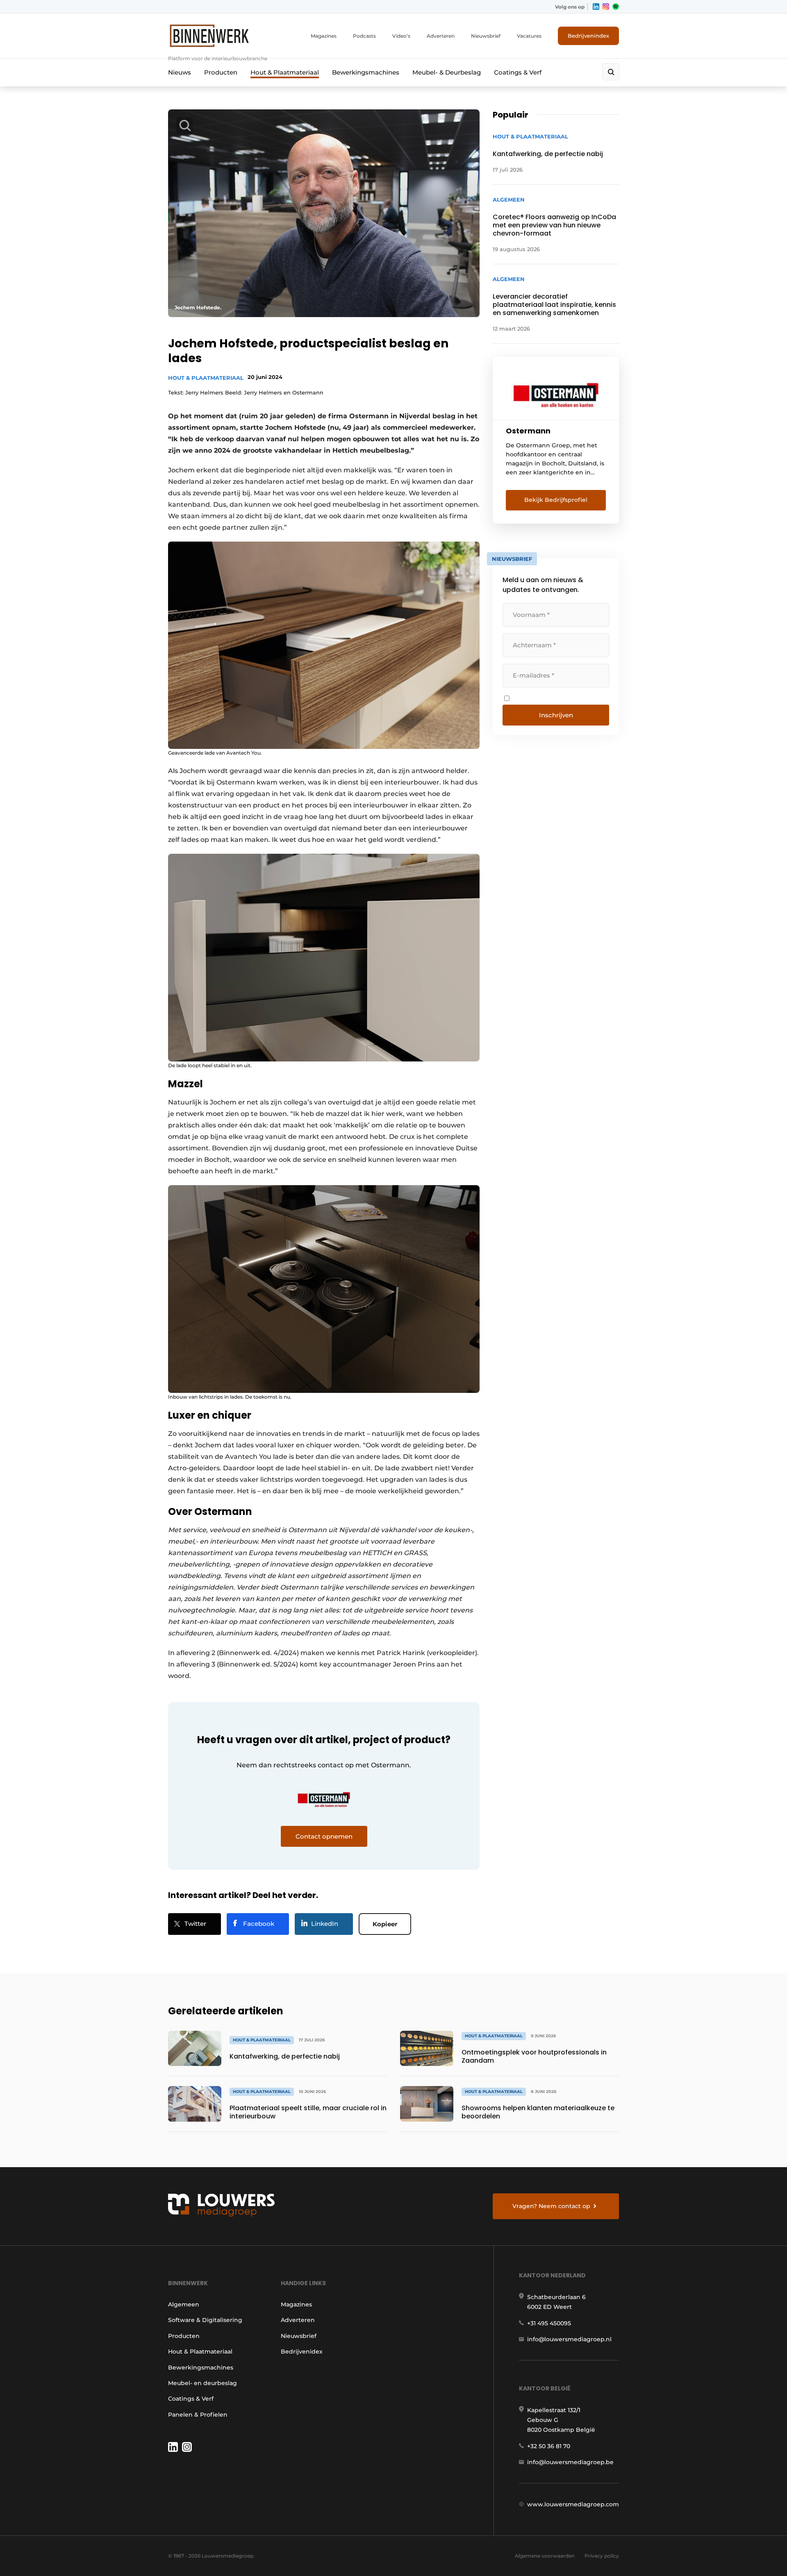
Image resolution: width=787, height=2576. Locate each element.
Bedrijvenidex (302, 2352)
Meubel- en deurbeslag (202, 2383)
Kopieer (385, 1924)
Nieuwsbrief (486, 36)
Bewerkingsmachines (366, 72)
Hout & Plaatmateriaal (285, 72)
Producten (221, 72)
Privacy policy (602, 2556)
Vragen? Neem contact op (551, 2206)
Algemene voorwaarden (545, 2556)
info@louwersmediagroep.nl (569, 2339)
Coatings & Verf (518, 72)
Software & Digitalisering (205, 2320)
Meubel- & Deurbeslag (447, 72)
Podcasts (364, 36)
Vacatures (529, 36)
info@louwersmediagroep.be (570, 2462)
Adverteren (441, 36)
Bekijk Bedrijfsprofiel (556, 500)
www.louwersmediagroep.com (573, 2504)
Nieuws (180, 72)
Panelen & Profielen (198, 2415)
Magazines (324, 36)
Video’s (401, 36)
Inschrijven (556, 715)
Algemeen (184, 2304)
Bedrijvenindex (588, 36)
